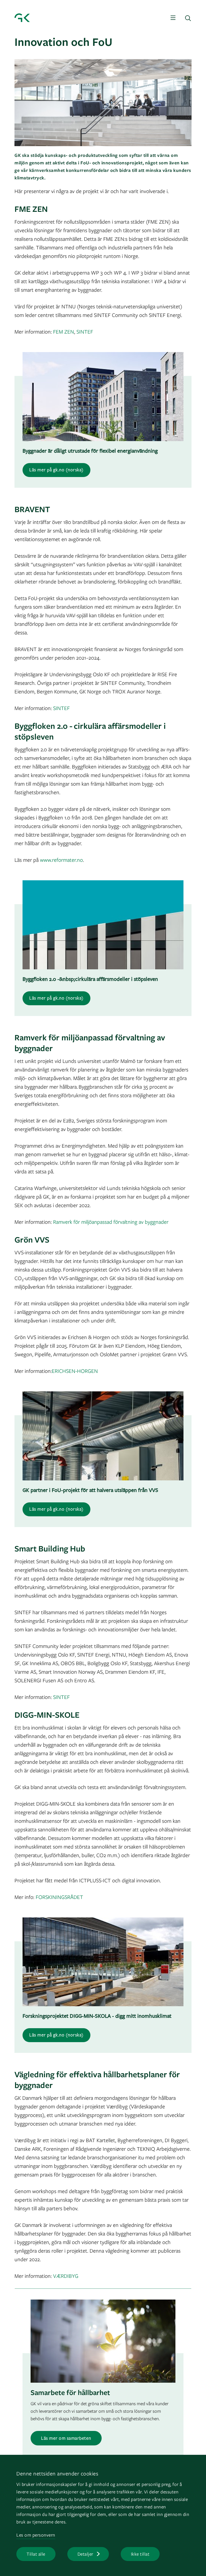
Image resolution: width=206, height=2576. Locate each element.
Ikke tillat (140, 2554)
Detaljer (85, 2554)
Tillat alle (36, 2554)
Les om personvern (36, 2535)
